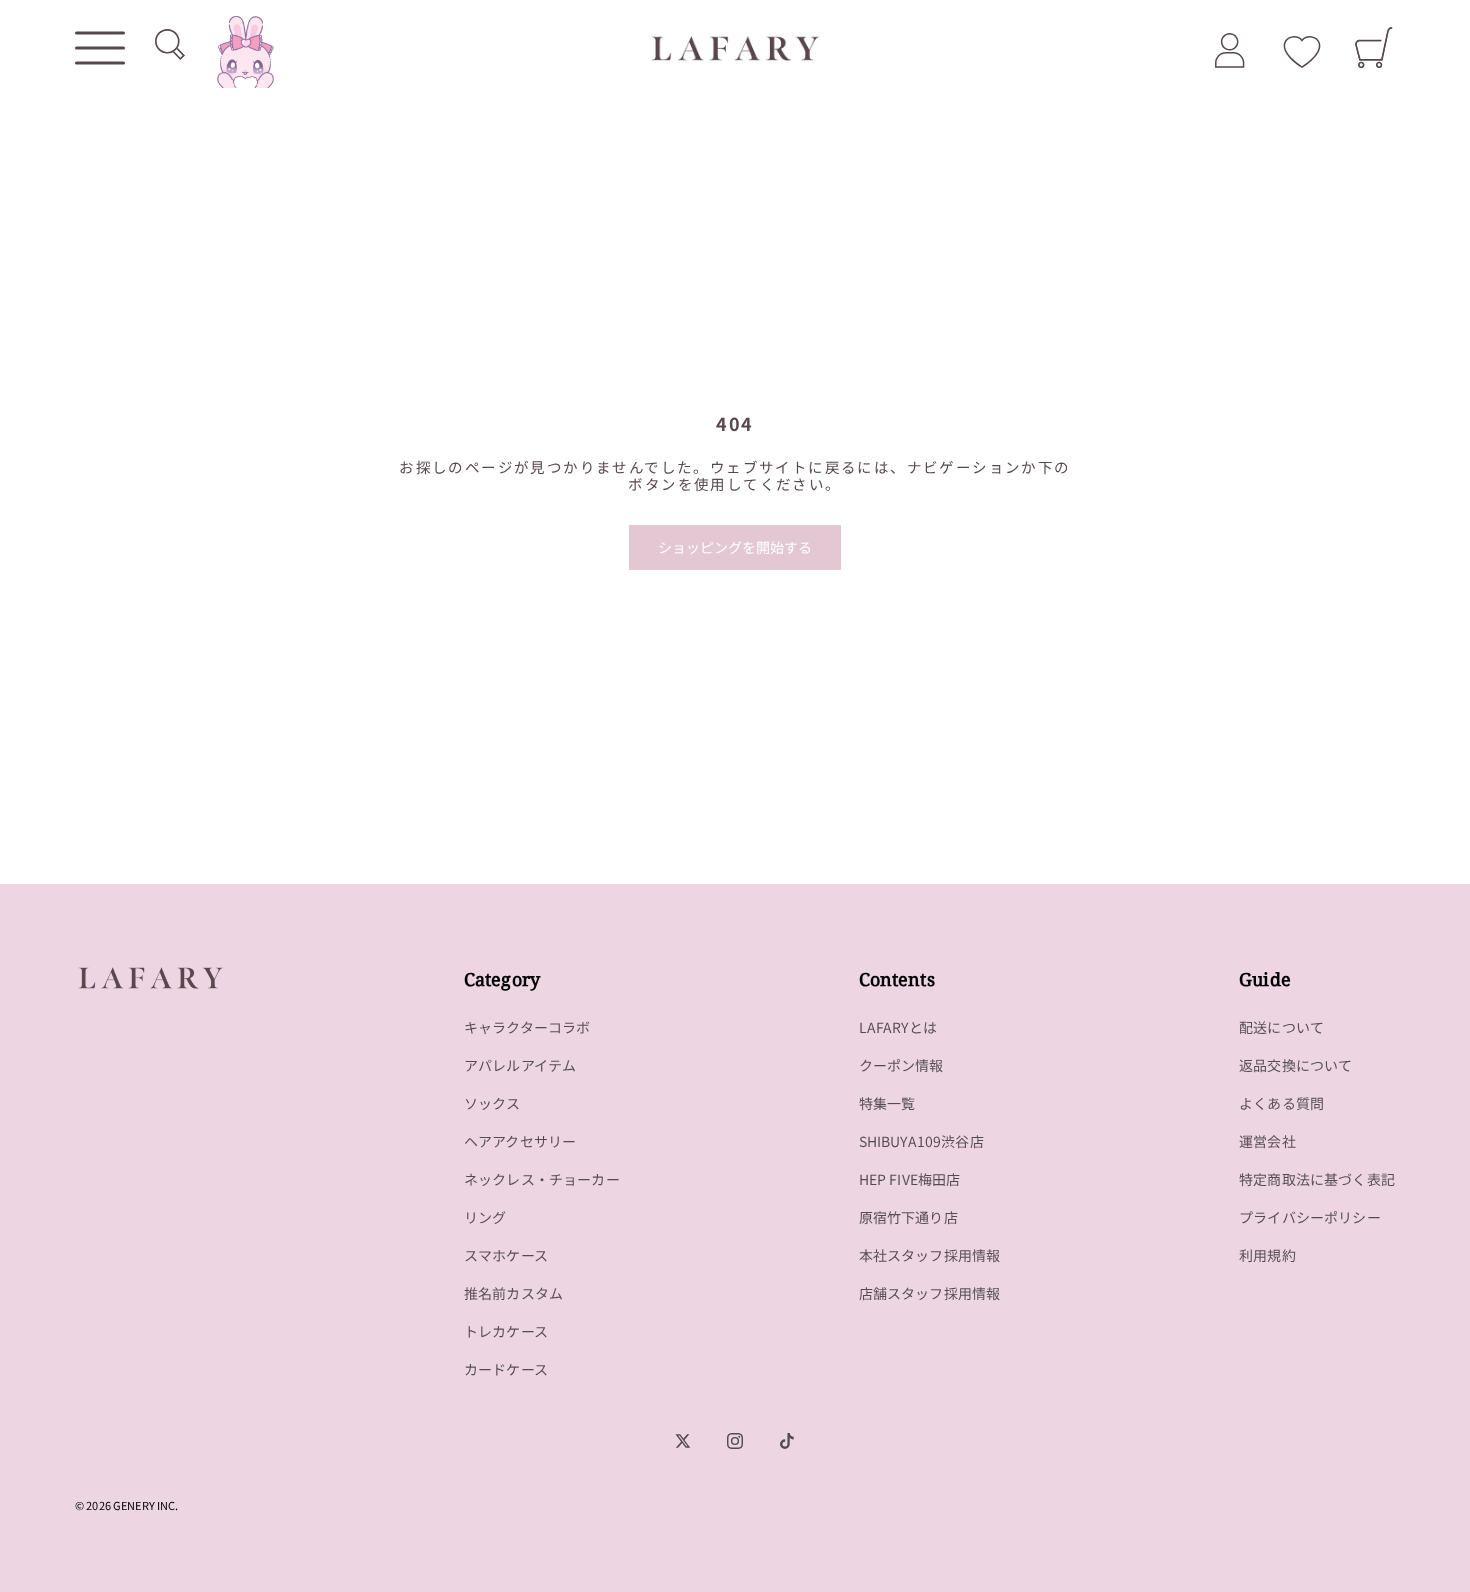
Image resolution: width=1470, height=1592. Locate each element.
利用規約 (1267, 1255)
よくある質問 (1281, 1103)
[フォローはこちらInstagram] (735, 1441)
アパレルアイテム (520, 1065)
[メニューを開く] (100, 48)
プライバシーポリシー (1310, 1217)
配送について (1281, 1027)
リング (485, 1217)
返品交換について (1295, 1065)
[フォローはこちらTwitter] (683, 1441)
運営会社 (1267, 1141)
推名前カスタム (513, 1293)
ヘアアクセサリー (520, 1141)
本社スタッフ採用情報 (930, 1255)
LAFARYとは (898, 1027)
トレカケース (506, 1331)
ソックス (492, 1103)
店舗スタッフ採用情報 (930, 1293)
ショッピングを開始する (735, 547)
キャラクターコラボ (527, 1027)
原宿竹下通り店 (908, 1217)
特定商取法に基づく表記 (1317, 1179)
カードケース (506, 1369)
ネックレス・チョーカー (542, 1179)
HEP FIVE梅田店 (910, 1179)
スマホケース (506, 1255)
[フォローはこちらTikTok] (787, 1441)
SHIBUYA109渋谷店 (921, 1141)
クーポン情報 (901, 1065)
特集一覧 (887, 1103)
